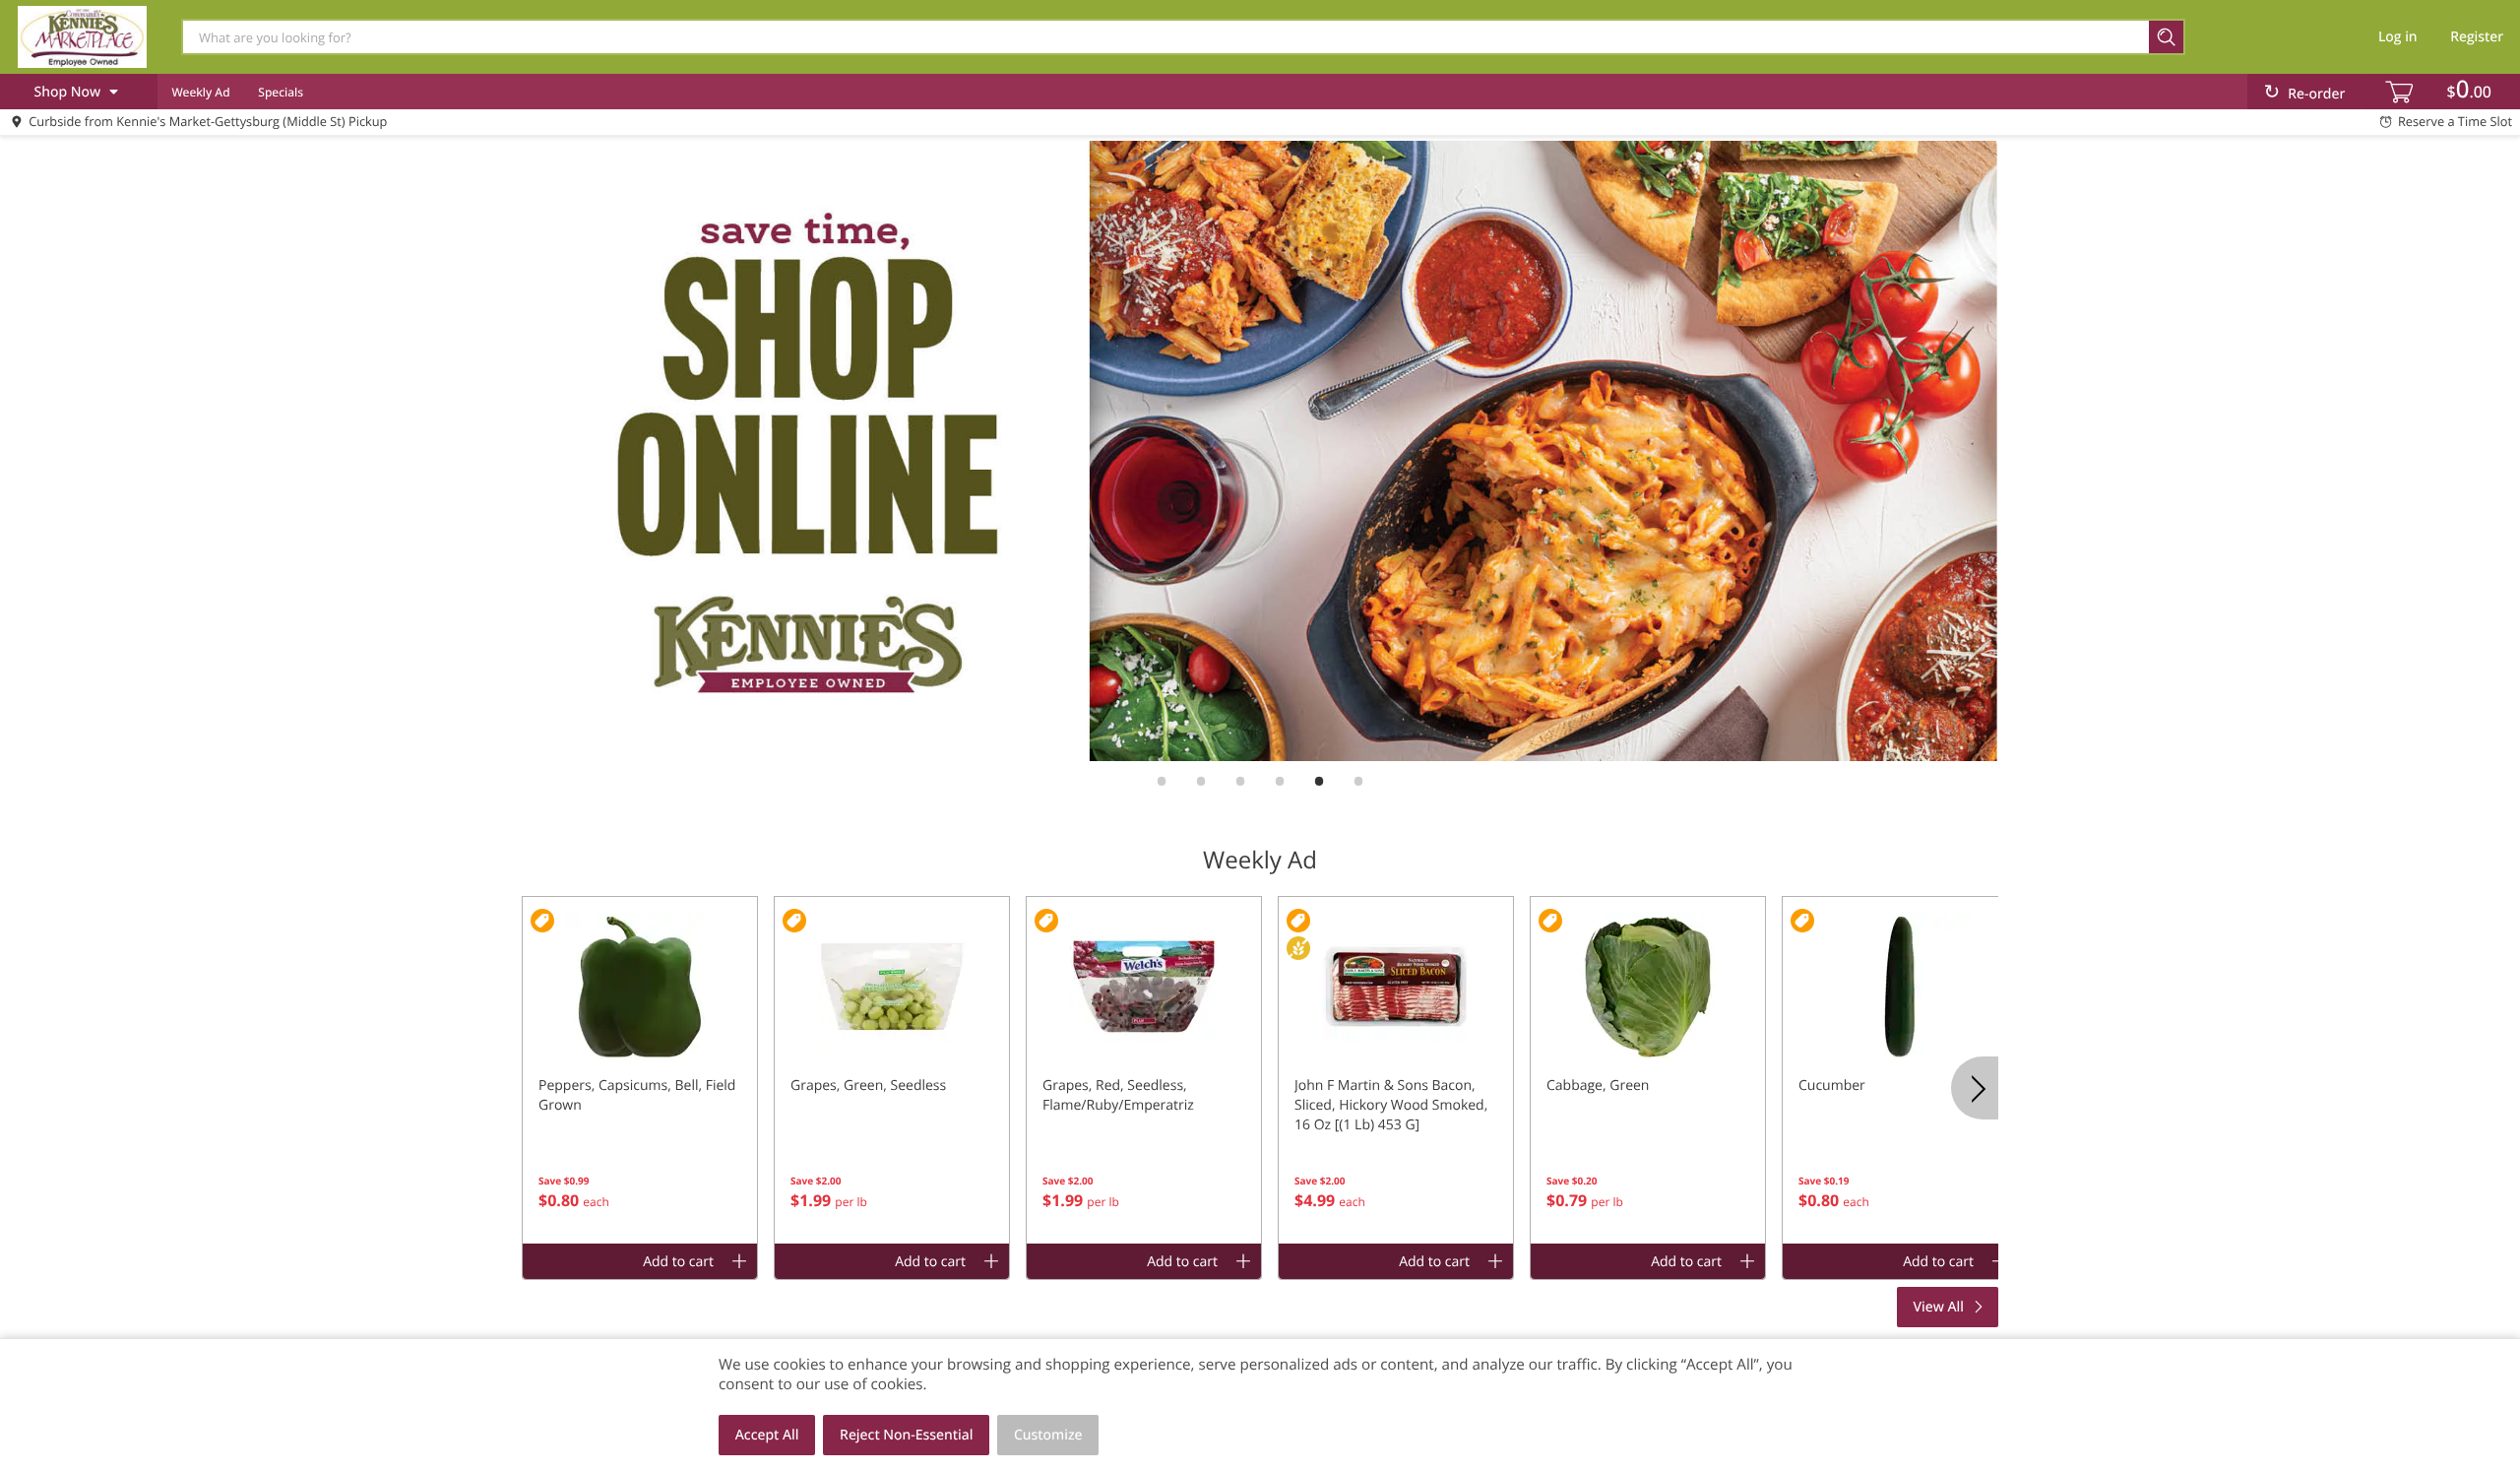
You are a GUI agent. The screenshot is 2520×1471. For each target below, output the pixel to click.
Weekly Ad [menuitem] (200, 92)
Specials (281, 92)
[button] (640, 1070)
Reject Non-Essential (906, 1435)
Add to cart (678, 1262)
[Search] (2167, 37)
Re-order (2316, 94)
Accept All (767, 1435)
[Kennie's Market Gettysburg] (82, 36)
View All (1939, 1307)
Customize (1048, 1435)
